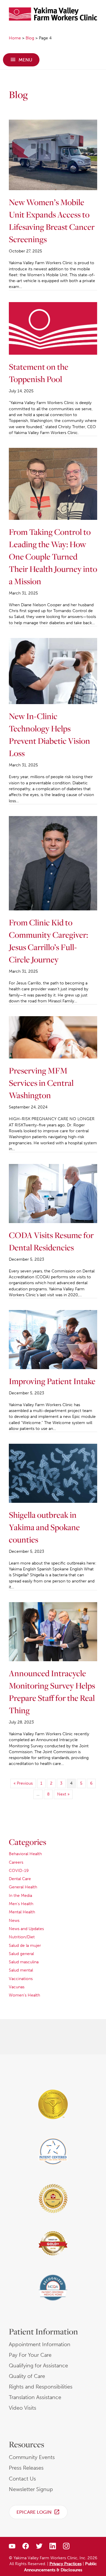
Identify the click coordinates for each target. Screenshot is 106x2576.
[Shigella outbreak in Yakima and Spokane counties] (53, 1473)
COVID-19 (19, 1871)
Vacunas (17, 1987)
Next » (63, 1794)
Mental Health (22, 1912)
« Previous (23, 1783)
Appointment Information (40, 2344)
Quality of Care (27, 2376)
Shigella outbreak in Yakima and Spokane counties (44, 1527)
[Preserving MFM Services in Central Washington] (53, 1037)
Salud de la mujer (25, 1946)
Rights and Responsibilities (41, 2387)
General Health (23, 1887)
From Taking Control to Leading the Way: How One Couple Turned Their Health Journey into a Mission (53, 556)
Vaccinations (21, 1979)
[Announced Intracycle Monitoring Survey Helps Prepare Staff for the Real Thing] (53, 1631)
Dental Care (20, 1879)
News (14, 1921)
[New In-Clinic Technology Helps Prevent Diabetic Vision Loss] (53, 671)
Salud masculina (24, 1962)
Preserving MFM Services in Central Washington (41, 1083)
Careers (16, 1862)
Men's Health (21, 1904)
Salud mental (21, 1970)
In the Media (20, 1896)
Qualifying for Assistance (38, 2366)
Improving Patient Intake (52, 1381)
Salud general (21, 1954)
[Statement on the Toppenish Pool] (53, 328)
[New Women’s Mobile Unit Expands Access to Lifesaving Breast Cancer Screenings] (53, 155)
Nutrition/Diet (22, 1937)
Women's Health (24, 1995)
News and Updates (26, 1929)
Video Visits (23, 2408)
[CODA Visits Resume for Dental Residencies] (53, 1193)
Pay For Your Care (30, 2355)
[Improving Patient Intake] (53, 1339)
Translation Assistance (35, 2397)
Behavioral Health (25, 1854)
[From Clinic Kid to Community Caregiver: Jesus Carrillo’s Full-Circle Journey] (53, 863)
